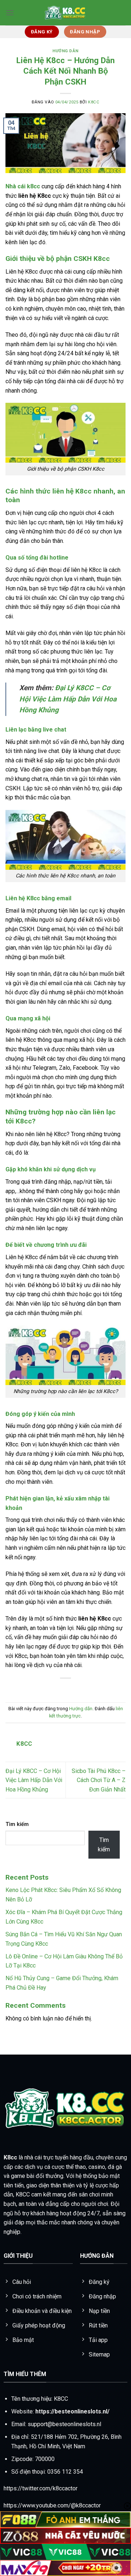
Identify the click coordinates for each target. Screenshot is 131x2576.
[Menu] (10, 13)
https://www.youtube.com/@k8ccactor (52, 2505)
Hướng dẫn (65, 51)
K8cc (10, 2157)
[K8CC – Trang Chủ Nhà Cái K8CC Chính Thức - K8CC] (65, 13)
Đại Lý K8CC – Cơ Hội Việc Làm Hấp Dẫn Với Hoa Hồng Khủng (68, 699)
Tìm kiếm (17, 1824)
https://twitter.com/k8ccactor (41, 2488)
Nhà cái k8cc (23, 186)
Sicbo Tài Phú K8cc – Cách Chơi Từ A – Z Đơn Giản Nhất (99, 1780)
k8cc (94, 102)
